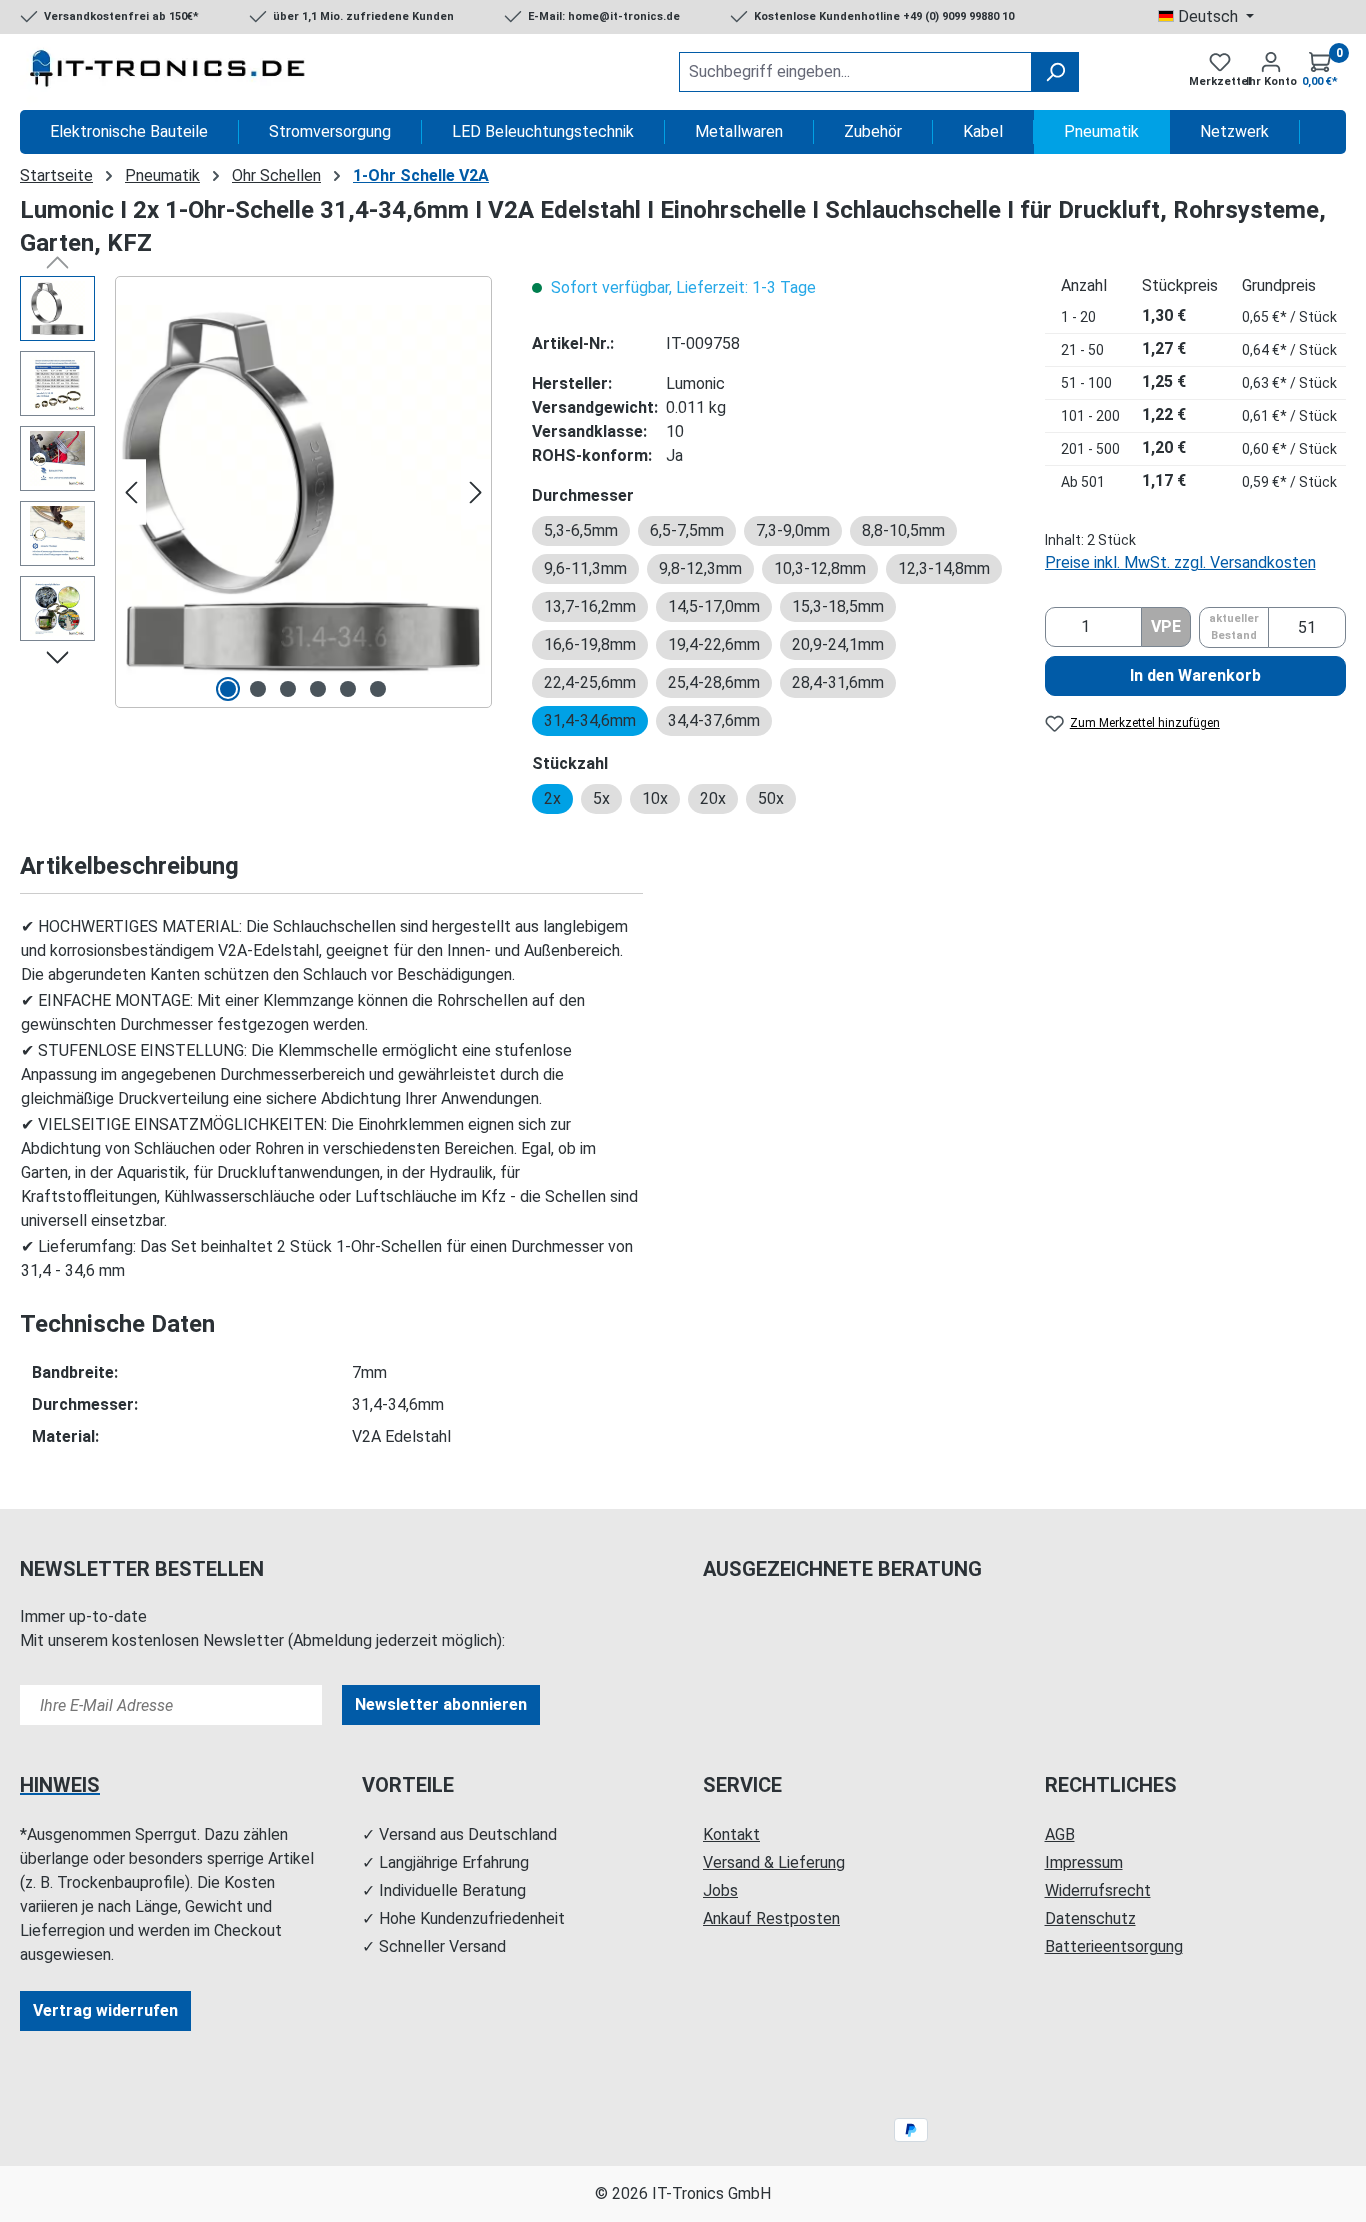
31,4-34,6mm (590, 720)
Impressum (1084, 1862)
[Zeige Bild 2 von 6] (258, 689)
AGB (1060, 1834)
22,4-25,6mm (590, 682)
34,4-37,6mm (714, 720)
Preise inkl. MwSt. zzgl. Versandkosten (1180, 562)
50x (771, 798)
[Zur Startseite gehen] (170, 72)
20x (713, 798)
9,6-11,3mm (585, 568)
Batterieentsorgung (1114, 1946)
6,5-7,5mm (687, 530)
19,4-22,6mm (714, 644)
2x (552, 798)
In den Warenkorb (1195, 675)
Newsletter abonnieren (441, 1704)
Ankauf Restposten (771, 1918)
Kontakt (731, 1834)
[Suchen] (1055, 72)
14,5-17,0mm (714, 606)
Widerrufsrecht (1098, 1890)
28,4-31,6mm (838, 682)
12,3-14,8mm (944, 568)
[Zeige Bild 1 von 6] (228, 689)
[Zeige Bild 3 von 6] (288, 689)
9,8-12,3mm (700, 568)
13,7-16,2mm (590, 606)
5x (601, 798)
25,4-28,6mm (714, 682)
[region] (256, 492)
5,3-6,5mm (581, 530)
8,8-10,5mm (903, 530)
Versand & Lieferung (774, 1862)
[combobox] (855, 72)
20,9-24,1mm (838, 644)
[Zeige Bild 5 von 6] (348, 689)
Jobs (720, 1890)
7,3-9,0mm (793, 530)
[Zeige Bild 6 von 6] (378, 689)
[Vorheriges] (131, 492)
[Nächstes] (476, 492)
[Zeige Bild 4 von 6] (318, 689)
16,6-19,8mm (590, 644)
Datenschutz (1090, 1918)
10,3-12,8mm (820, 568)
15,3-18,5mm (838, 606)
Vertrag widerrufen (105, 2010)
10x (655, 798)
